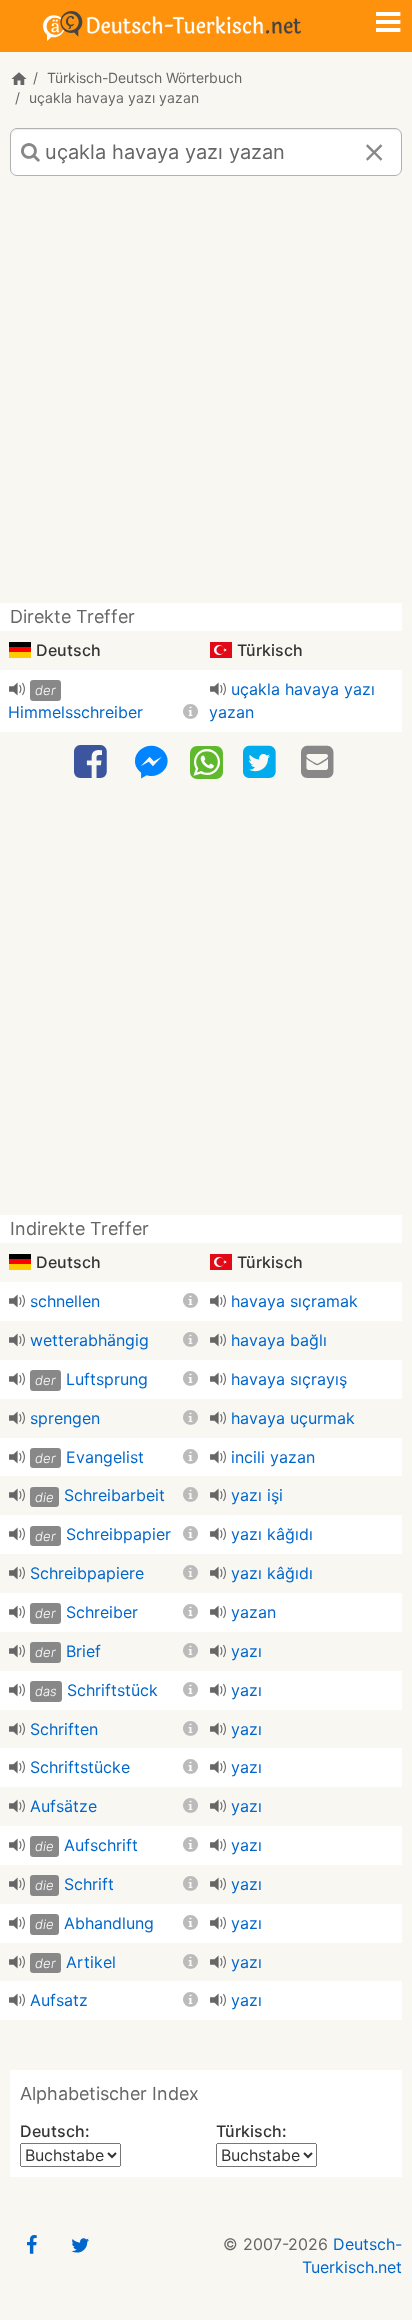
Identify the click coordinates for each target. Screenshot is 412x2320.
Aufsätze (63, 1806)
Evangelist (105, 1457)
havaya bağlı (279, 1340)
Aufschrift (101, 1845)
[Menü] (388, 24)
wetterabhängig (89, 1340)
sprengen (65, 1418)
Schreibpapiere (87, 1573)
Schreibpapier (118, 1534)
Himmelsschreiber (75, 712)
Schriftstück (112, 1690)
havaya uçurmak (293, 1418)
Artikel (91, 1962)
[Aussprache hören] (17, 689)
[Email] (320, 762)
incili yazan (273, 1457)
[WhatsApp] (206, 761)
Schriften (64, 1729)
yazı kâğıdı (272, 1534)
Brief (83, 1651)
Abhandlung (109, 1923)
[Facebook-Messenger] (151, 762)
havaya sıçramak (294, 1301)
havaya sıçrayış (289, 1379)
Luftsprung (107, 1379)
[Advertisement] (206, 397)
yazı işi (257, 1495)
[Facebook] (93, 762)
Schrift (89, 1884)
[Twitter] (262, 762)
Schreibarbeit (114, 1495)
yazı (246, 1651)
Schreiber (102, 1612)
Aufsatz (59, 2000)
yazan (253, 1612)
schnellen (65, 1301)
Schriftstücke (80, 1767)
